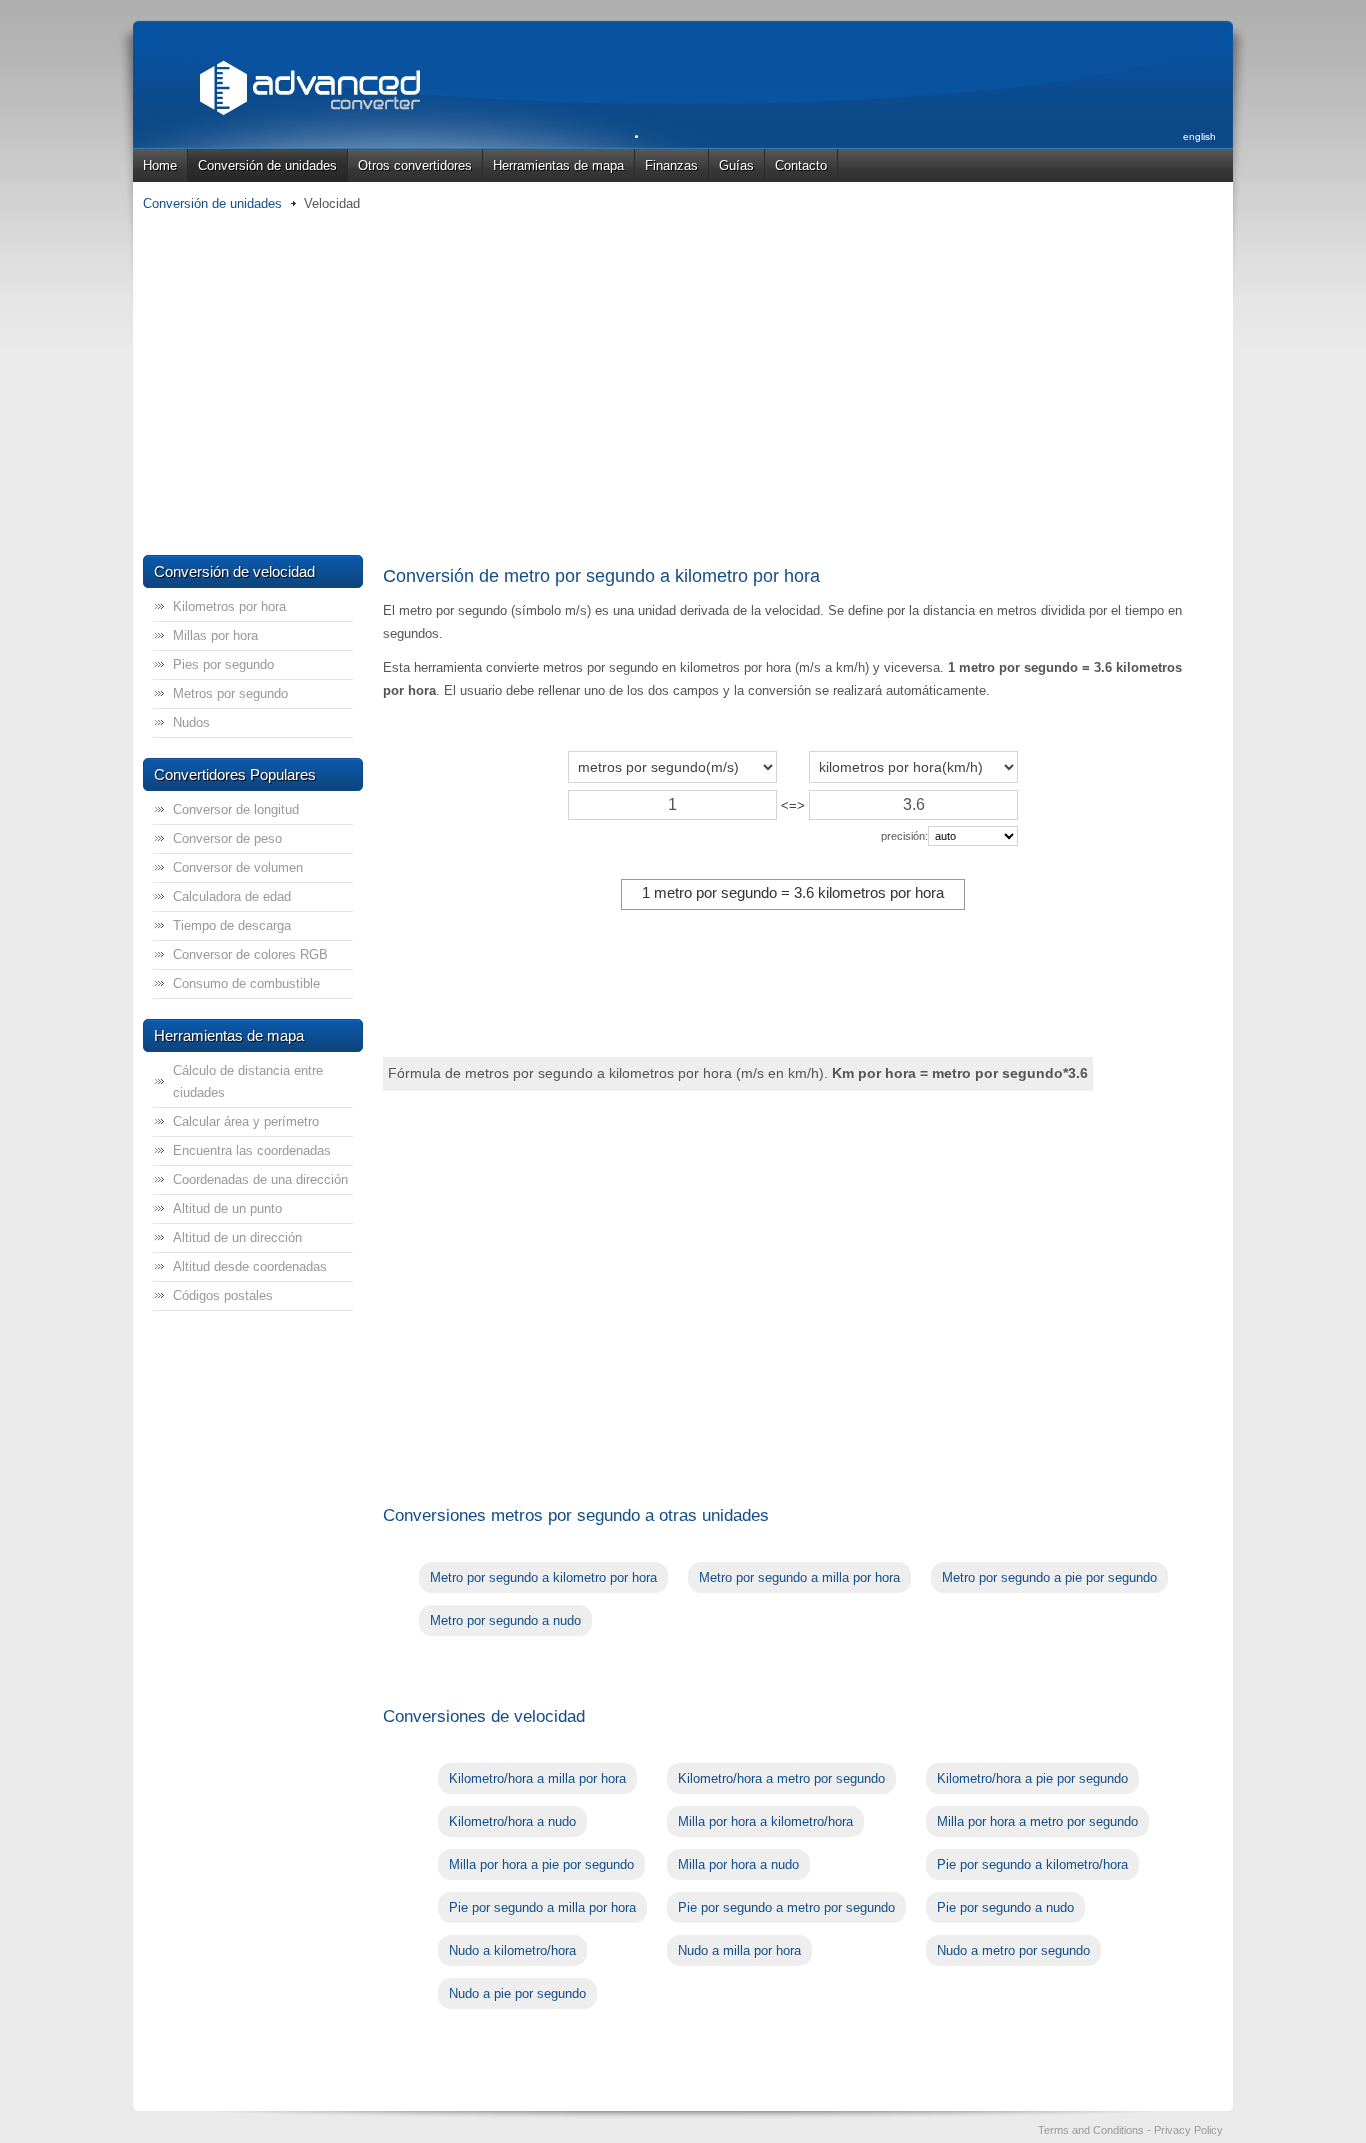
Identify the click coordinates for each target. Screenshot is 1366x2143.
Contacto (801, 165)
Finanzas (671, 165)
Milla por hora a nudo (738, 1864)
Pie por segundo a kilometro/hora (1032, 1864)
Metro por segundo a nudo (505, 1620)
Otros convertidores (415, 165)
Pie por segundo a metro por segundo (786, 1907)
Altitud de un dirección (237, 1237)
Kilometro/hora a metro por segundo (781, 1778)
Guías (736, 165)
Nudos (191, 722)
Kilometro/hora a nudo (512, 1821)
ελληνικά (1197, 183)
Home (160, 165)
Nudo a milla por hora (739, 1950)
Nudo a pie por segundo (517, 1993)
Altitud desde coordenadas (250, 1266)
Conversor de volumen (238, 867)
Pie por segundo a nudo (1005, 1907)
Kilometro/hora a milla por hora (537, 1778)
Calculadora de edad (232, 896)
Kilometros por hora (229, 606)
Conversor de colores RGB (250, 954)
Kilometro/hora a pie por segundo (1032, 1778)
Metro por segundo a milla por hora (799, 1577)
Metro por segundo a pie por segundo (1049, 1577)
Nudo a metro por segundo (1013, 1950)
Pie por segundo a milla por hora (542, 1907)
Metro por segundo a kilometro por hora (543, 1577)
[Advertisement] (683, 385)
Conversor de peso (227, 838)
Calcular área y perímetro (246, 1121)
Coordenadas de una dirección (260, 1179)
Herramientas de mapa (558, 165)
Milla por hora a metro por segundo (1037, 1821)
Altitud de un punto (227, 1208)
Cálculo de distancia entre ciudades (248, 1081)
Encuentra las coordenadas (252, 1150)
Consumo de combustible (246, 983)
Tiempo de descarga (232, 925)
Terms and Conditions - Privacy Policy (1130, 2130)
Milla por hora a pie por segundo (541, 1864)
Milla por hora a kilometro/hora (765, 1821)
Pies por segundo (223, 664)
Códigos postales (223, 1295)
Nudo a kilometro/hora (512, 1950)
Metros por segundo (230, 693)
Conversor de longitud (236, 809)
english (1199, 136)
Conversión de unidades (267, 165)
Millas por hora (215, 635)
